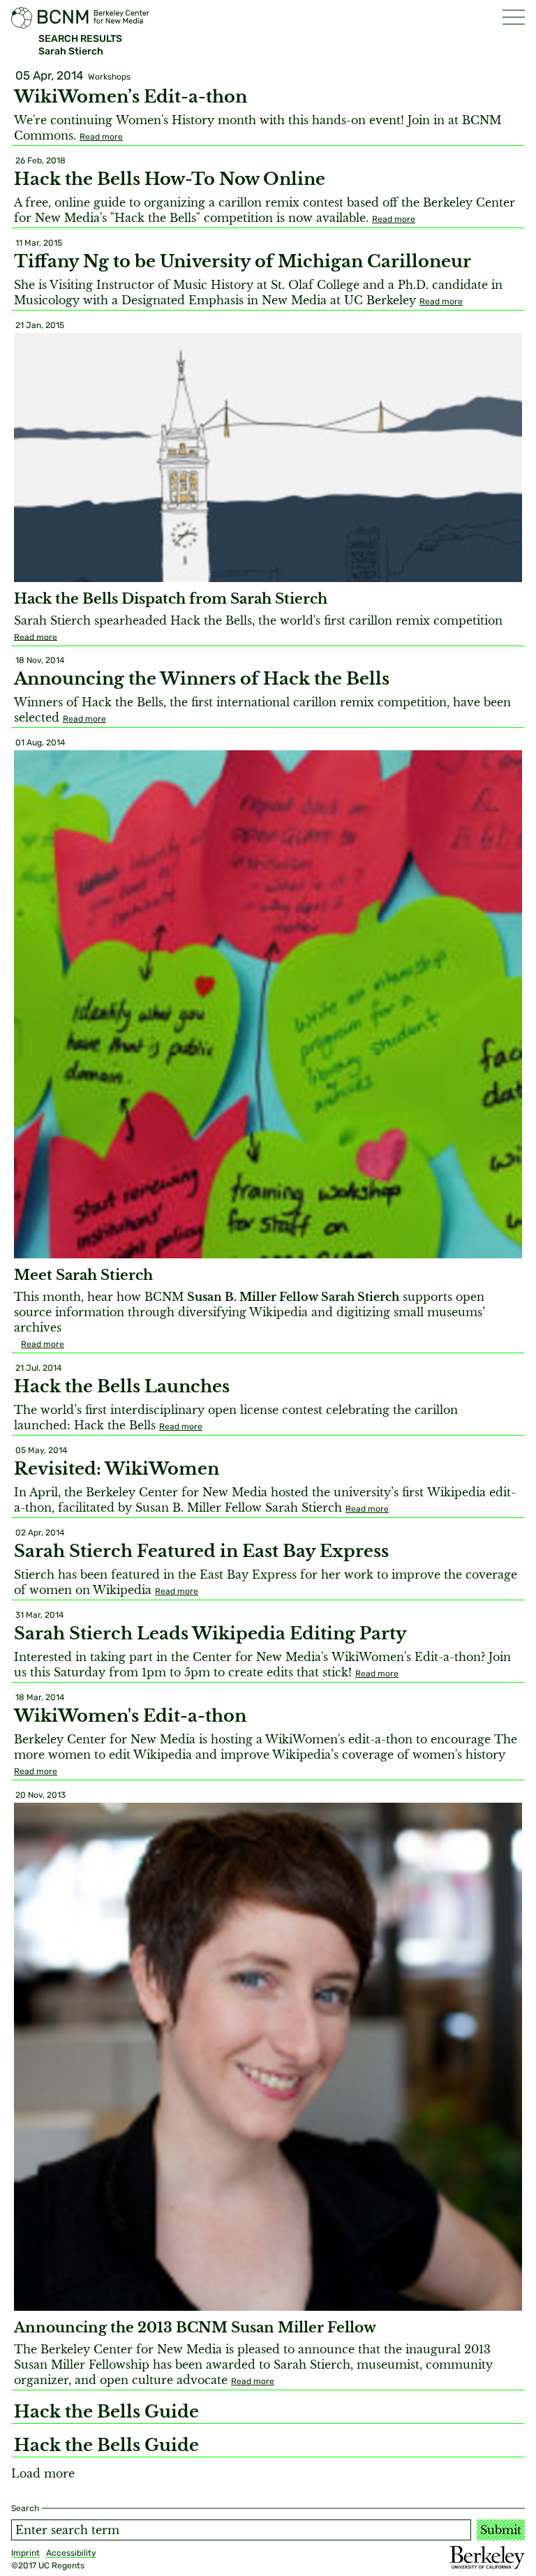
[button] (514, 17)
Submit (501, 2530)
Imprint (25, 2553)
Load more (43, 2473)
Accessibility (71, 2553)
